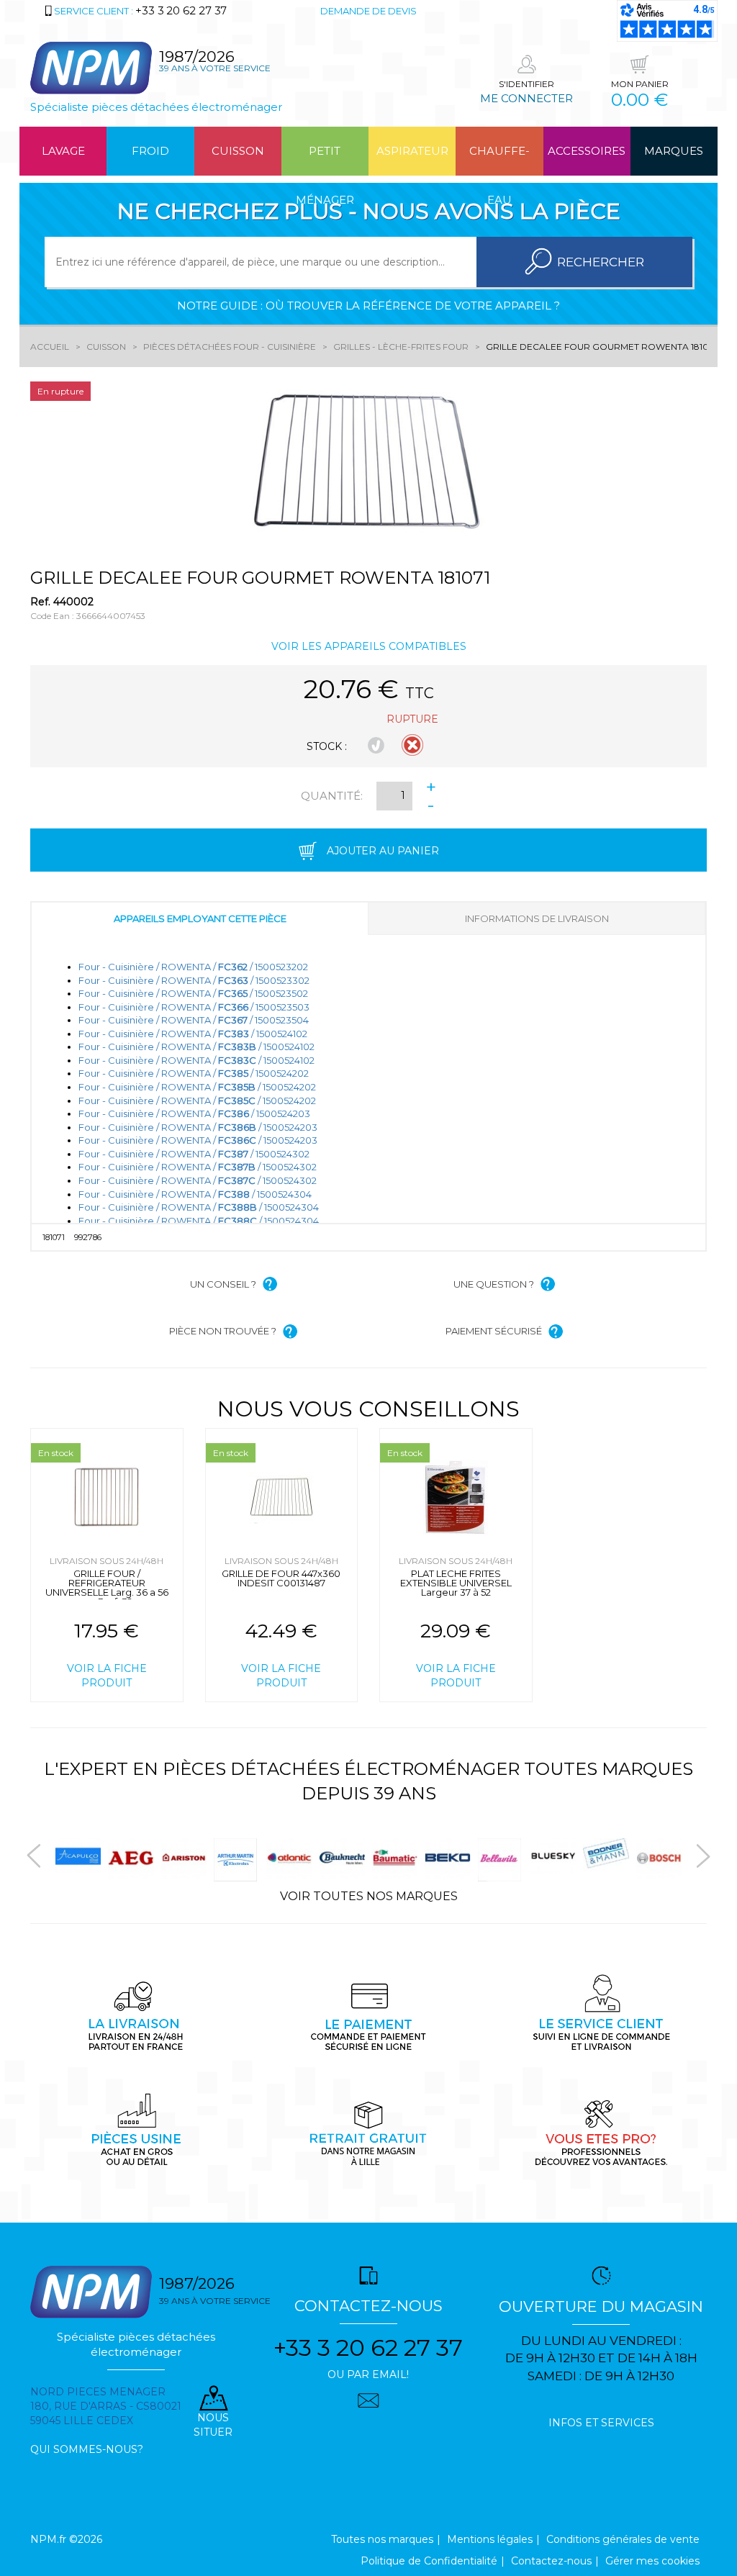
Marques (674, 151)
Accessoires (587, 151)
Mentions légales (490, 2539)
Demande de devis (368, 11)
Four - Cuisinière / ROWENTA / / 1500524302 (194, 1154)
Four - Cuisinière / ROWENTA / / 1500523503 (194, 1007)
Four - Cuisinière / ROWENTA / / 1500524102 (193, 1034)
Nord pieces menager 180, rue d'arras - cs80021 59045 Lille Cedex (106, 2406)
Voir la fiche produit (107, 1676)
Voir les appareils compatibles (369, 646)
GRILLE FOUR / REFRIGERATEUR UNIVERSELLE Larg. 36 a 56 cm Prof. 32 (107, 1587)
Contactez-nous (551, 2561)
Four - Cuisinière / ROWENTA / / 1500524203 (194, 1113)
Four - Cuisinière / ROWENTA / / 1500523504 (194, 1020)
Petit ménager (325, 160)
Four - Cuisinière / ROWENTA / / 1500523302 (194, 980)
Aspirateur (412, 151)
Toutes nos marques (382, 2539)
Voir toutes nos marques (369, 1896)
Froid (150, 151)
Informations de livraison (537, 918)
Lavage (63, 151)
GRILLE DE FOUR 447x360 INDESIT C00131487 (281, 1578)
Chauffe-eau (499, 160)
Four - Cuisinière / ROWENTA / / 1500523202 (193, 967)
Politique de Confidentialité (429, 2561)
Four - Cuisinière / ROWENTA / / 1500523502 (193, 993)
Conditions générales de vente (623, 2539)
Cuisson (238, 151)
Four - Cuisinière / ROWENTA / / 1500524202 (194, 1073)
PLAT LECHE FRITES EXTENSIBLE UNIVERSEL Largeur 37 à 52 (456, 1583)
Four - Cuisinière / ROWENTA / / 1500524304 (195, 1194)
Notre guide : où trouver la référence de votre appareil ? (368, 306)
